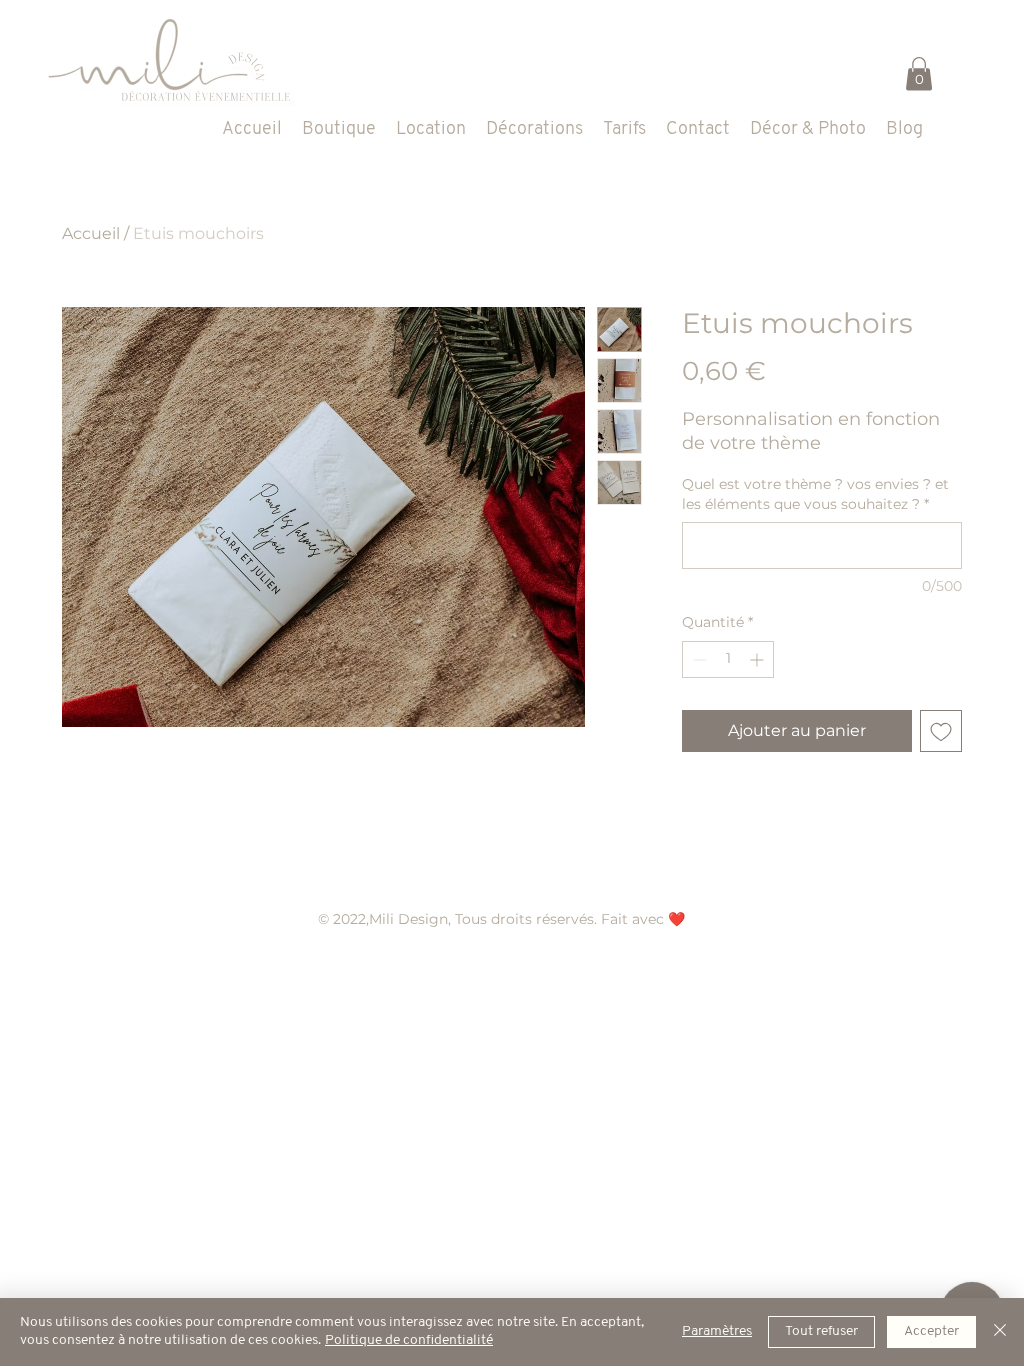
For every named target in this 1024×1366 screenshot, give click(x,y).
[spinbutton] (728, 659)
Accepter (931, 1331)
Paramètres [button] (717, 1331)
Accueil (91, 233)
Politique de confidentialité (409, 1340)
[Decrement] (697, 659)
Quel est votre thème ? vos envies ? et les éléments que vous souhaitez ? (815, 494)
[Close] (1000, 1332)
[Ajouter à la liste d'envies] (941, 731)
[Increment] (758, 659)
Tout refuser (821, 1331)
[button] (919, 73)
